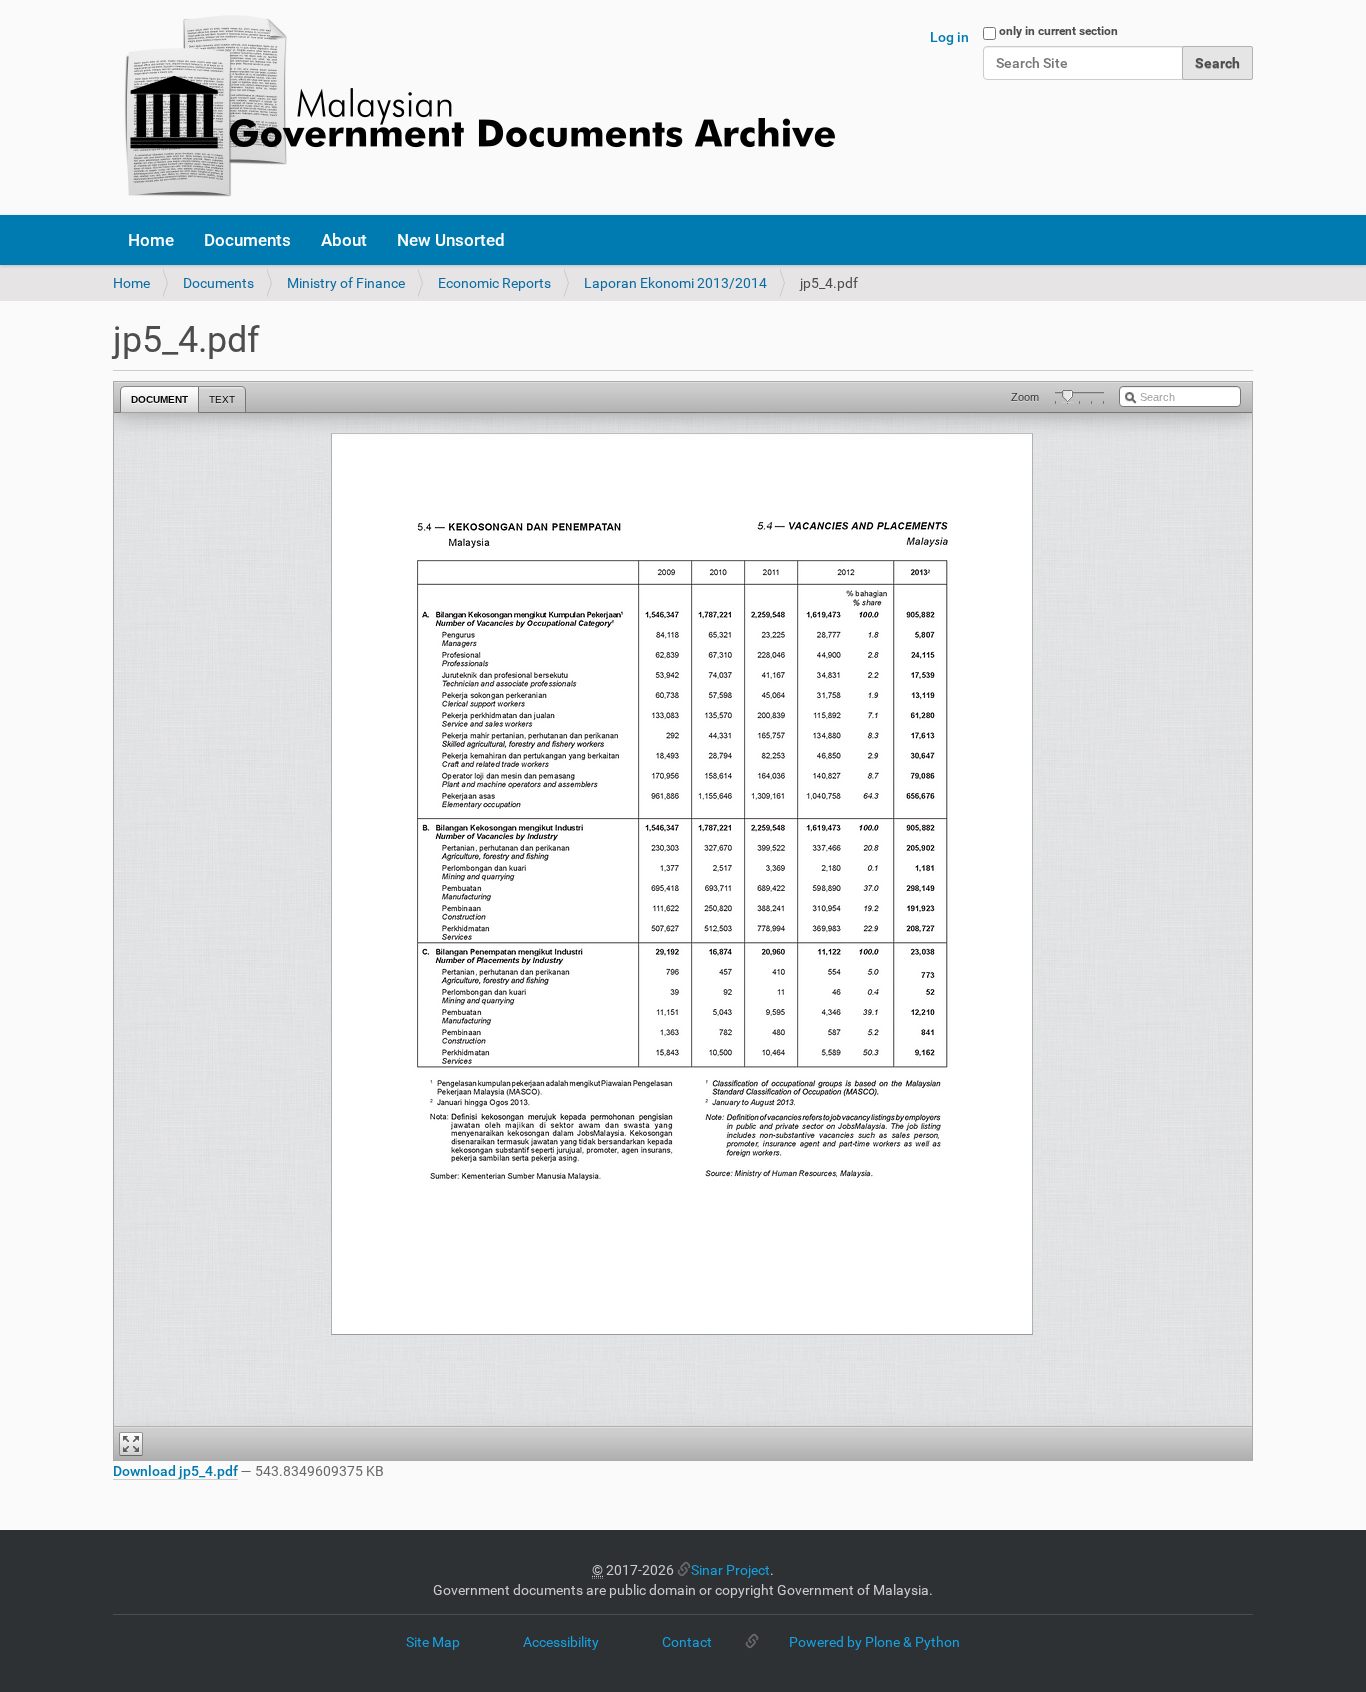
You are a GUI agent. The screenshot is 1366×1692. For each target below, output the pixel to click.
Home (151, 240)
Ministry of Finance (346, 283)
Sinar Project (730, 1570)
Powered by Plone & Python (874, 1642)
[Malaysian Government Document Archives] (474, 107)
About (344, 240)
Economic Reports (494, 283)
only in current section (1058, 31)
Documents (247, 240)
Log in (949, 37)
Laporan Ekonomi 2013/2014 (675, 283)
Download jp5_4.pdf (175, 1471)
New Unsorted (451, 240)
